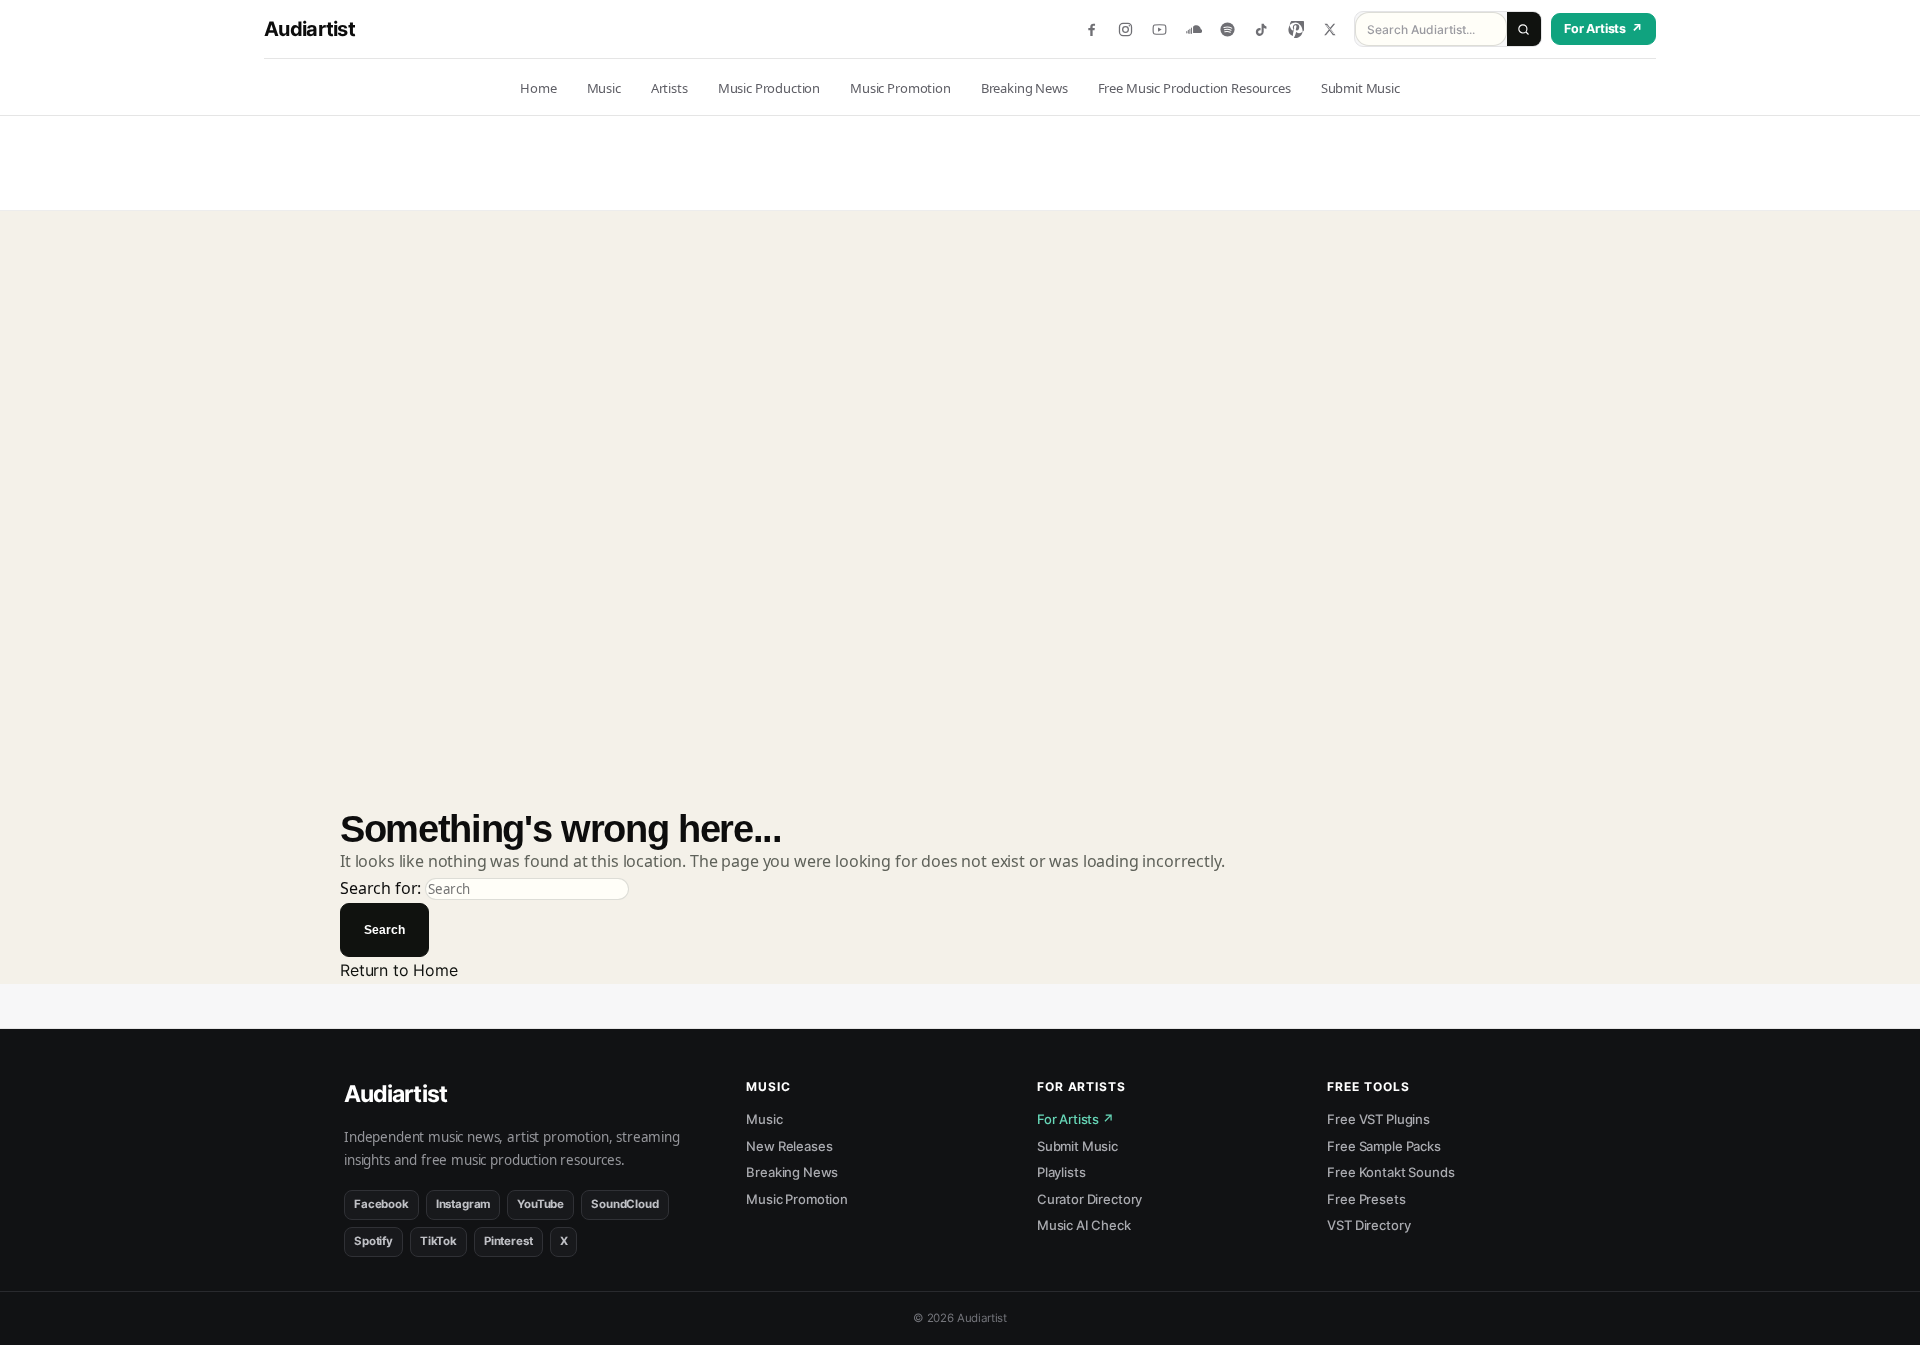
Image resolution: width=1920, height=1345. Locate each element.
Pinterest (508, 1241)
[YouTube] (1159, 29)
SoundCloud (624, 1204)
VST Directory (1368, 1225)
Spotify (373, 1241)
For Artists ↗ (1075, 1119)
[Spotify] (1227, 29)
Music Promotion (797, 1199)
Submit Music (1077, 1146)
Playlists (1061, 1172)
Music (764, 1119)
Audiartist (309, 29)
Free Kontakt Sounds (1390, 1172)
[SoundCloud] (1193, 29)
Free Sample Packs (1383, 1146)
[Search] (1524, 29)
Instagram (463, 1204)
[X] (1329, 29)
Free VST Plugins (1378, 1119)
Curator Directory (1089, 1199)
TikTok (438, 1241)
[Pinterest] (1295, 29)
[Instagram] (1125, 29)
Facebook (381, 1204)
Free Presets (1366, 1199)
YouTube (540, 1204)
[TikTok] (1261, 29)
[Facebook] (1091, 29)
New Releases (789, 1146)
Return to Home (399, 970)
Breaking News (792, 1172)
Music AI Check (1084, 1225)
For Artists (1603, 28)
